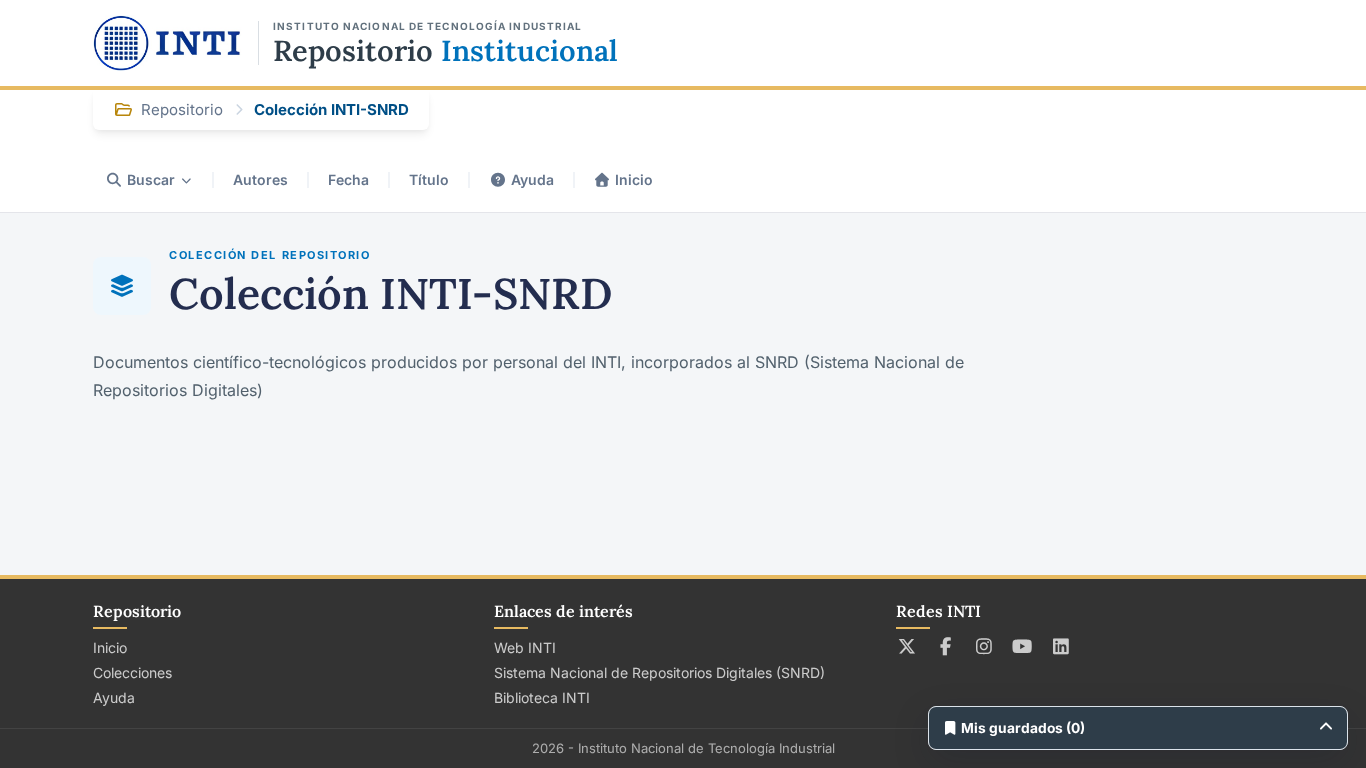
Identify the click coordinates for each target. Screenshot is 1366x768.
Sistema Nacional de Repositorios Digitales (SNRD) (659, 672)
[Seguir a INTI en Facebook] (945, 646)
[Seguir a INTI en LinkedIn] (1061, 646)
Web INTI (525, 647)
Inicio (634, 179)
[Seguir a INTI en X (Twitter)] (907, 646)
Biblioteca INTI (542, 697)
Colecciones (132, 672)
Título (429, 179)
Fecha (348, 179)
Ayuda (532, 179)
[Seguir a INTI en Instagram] (984, 646)
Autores (260, 179)
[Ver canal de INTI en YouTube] (1022, 646)
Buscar (151, 179)
